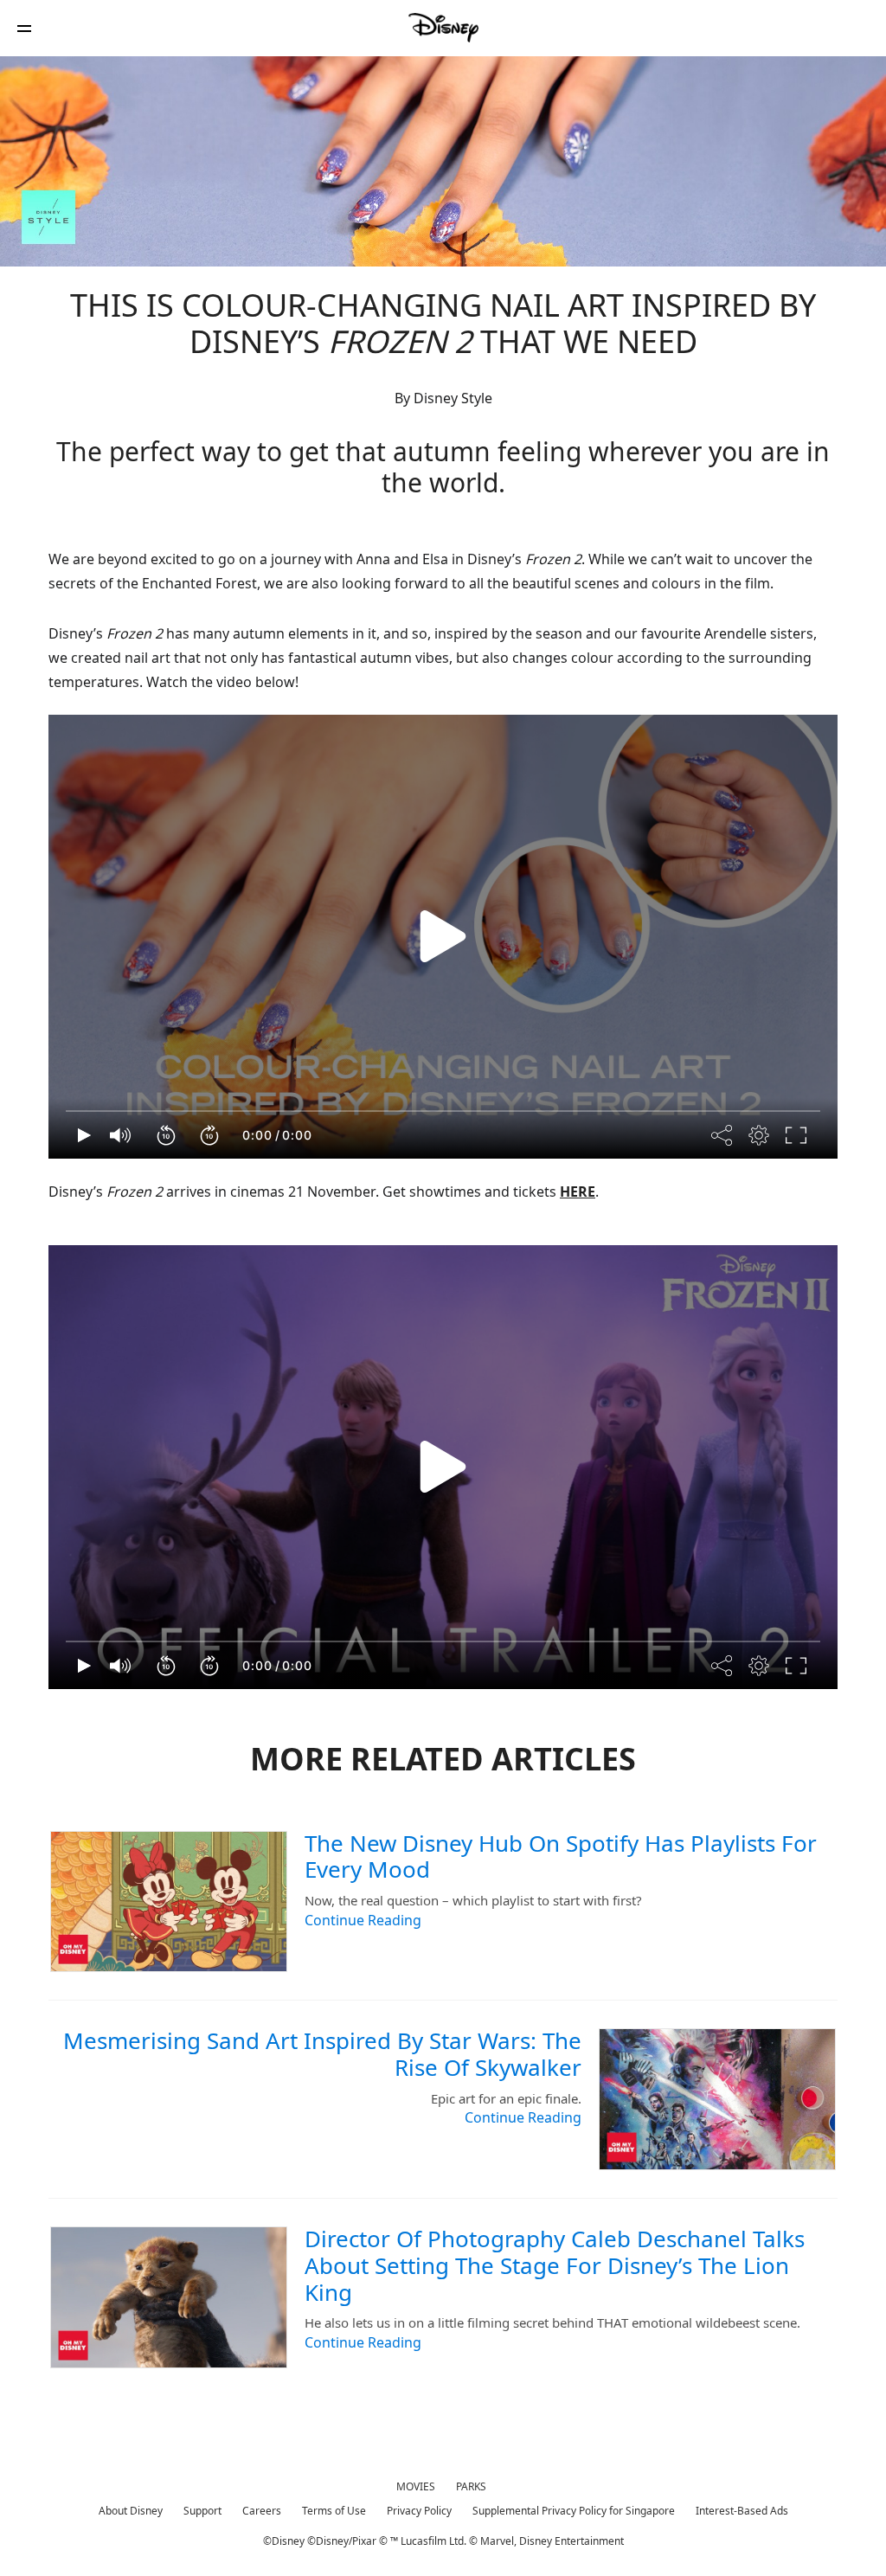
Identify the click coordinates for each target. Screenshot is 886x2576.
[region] (443, 937)
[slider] (443, 1111)
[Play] (84, 1135)
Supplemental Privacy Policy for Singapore (574, 2511)
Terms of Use (334, 2511)
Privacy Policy (419, 2511)
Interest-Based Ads (742, 2511)
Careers (262, 2511)
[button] (24, 28)
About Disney (131, 2511)
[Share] (722, 1135)
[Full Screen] (797, 1135)
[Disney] (443, 28)
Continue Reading (363, 1920)
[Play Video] (443, 936)
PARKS (471, 2486)
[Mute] (121, 1135)
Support (202, 2511)
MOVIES (416, 2486)
